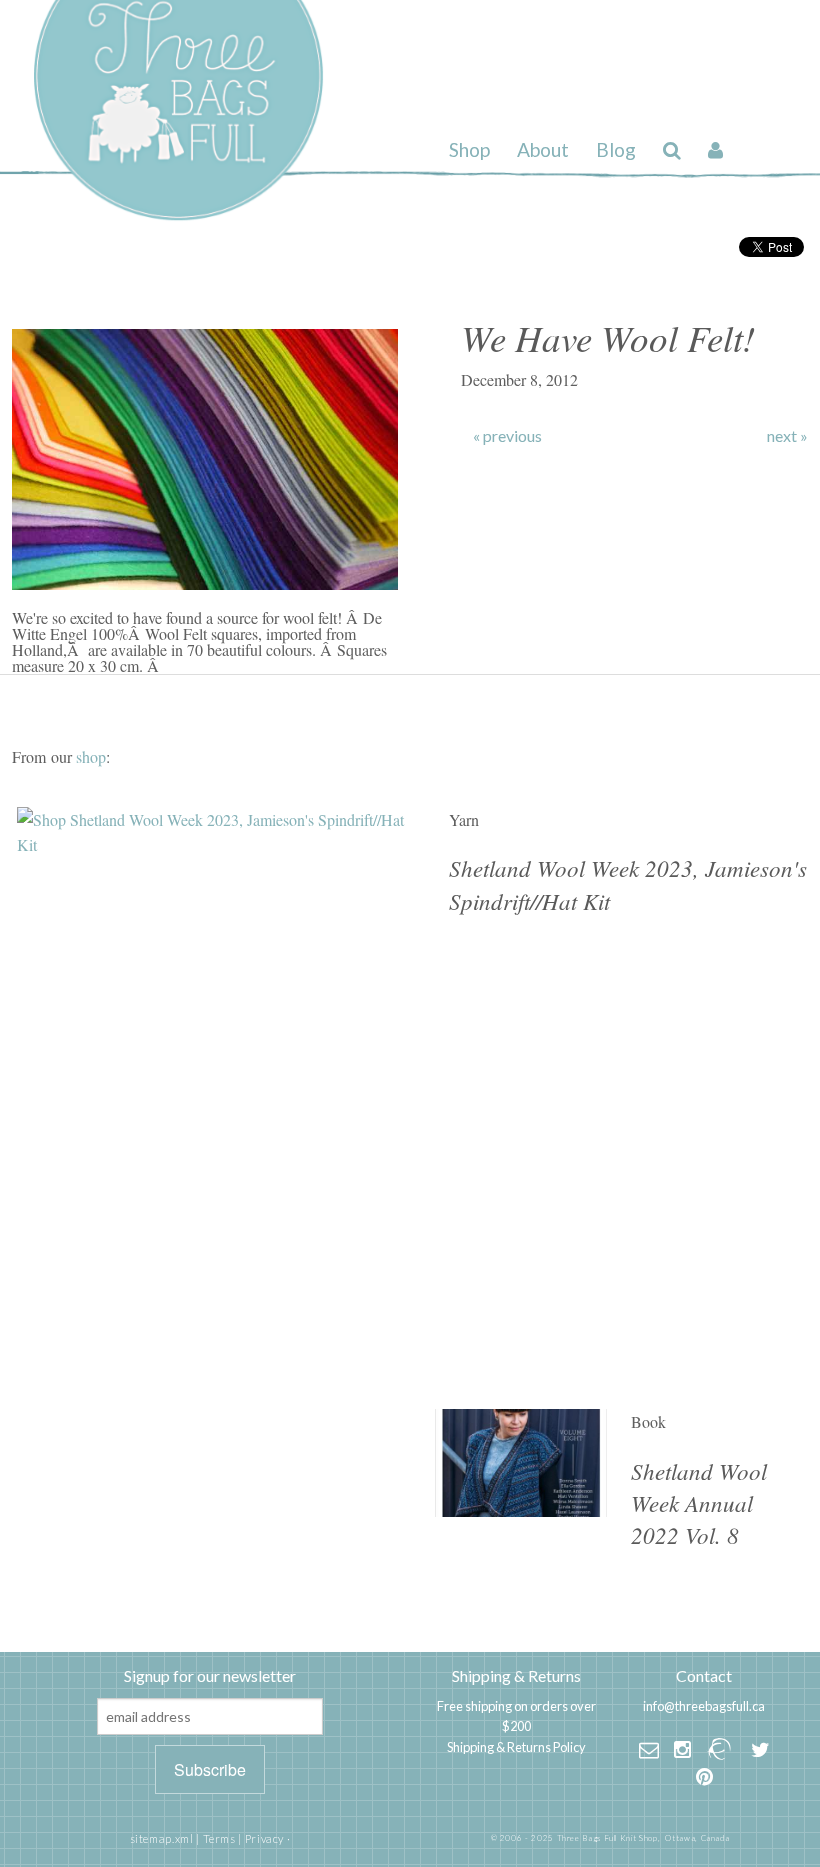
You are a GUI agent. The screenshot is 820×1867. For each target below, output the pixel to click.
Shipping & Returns (516, 1675)
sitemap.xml (162, 1838)
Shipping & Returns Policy (516, 1747)
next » (787, 436)
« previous (507, 436)
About (543, 149)
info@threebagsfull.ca (704, 1706)
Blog (616, 149)
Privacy (264, 1838)
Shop (469, 149)
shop (91, 756)
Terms (219, 1838)
